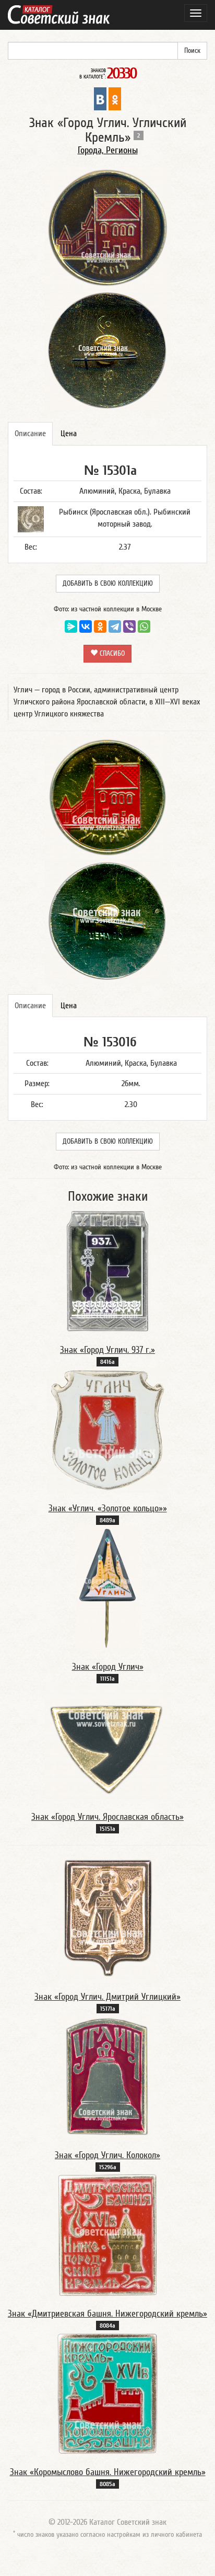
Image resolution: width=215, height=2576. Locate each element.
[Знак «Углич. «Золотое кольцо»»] (107, 1430)
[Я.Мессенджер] (71, 626)
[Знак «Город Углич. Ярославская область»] (107, 1742)
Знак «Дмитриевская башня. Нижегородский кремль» (107, 2314)
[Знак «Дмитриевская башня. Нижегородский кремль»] (108, 2235)
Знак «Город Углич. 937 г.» (107, 1350)
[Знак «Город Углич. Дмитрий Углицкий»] (108, 1918)
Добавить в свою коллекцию (108, 584)
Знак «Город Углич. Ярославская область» (107, 1817)
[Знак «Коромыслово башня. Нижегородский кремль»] (107, 2393)
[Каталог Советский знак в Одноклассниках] (115, 98)
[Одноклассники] (100, 626)
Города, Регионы (108, 150)
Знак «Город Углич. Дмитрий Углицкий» (107, 1997)
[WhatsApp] (144, 626)
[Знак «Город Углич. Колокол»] (107, 2077)
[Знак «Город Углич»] (108, 1588)
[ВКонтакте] (86, 626)
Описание (30, 434)
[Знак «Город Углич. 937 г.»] (107, 1271)
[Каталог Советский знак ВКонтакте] (100, 98)
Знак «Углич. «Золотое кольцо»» (108, 1508)
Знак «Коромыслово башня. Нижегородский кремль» (108, 2472)
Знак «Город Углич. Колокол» (107, 2155)
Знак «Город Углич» (108, 1667)
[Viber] (129, 626)
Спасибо (111, 654)
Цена (69, 434)
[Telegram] (115, 626)
